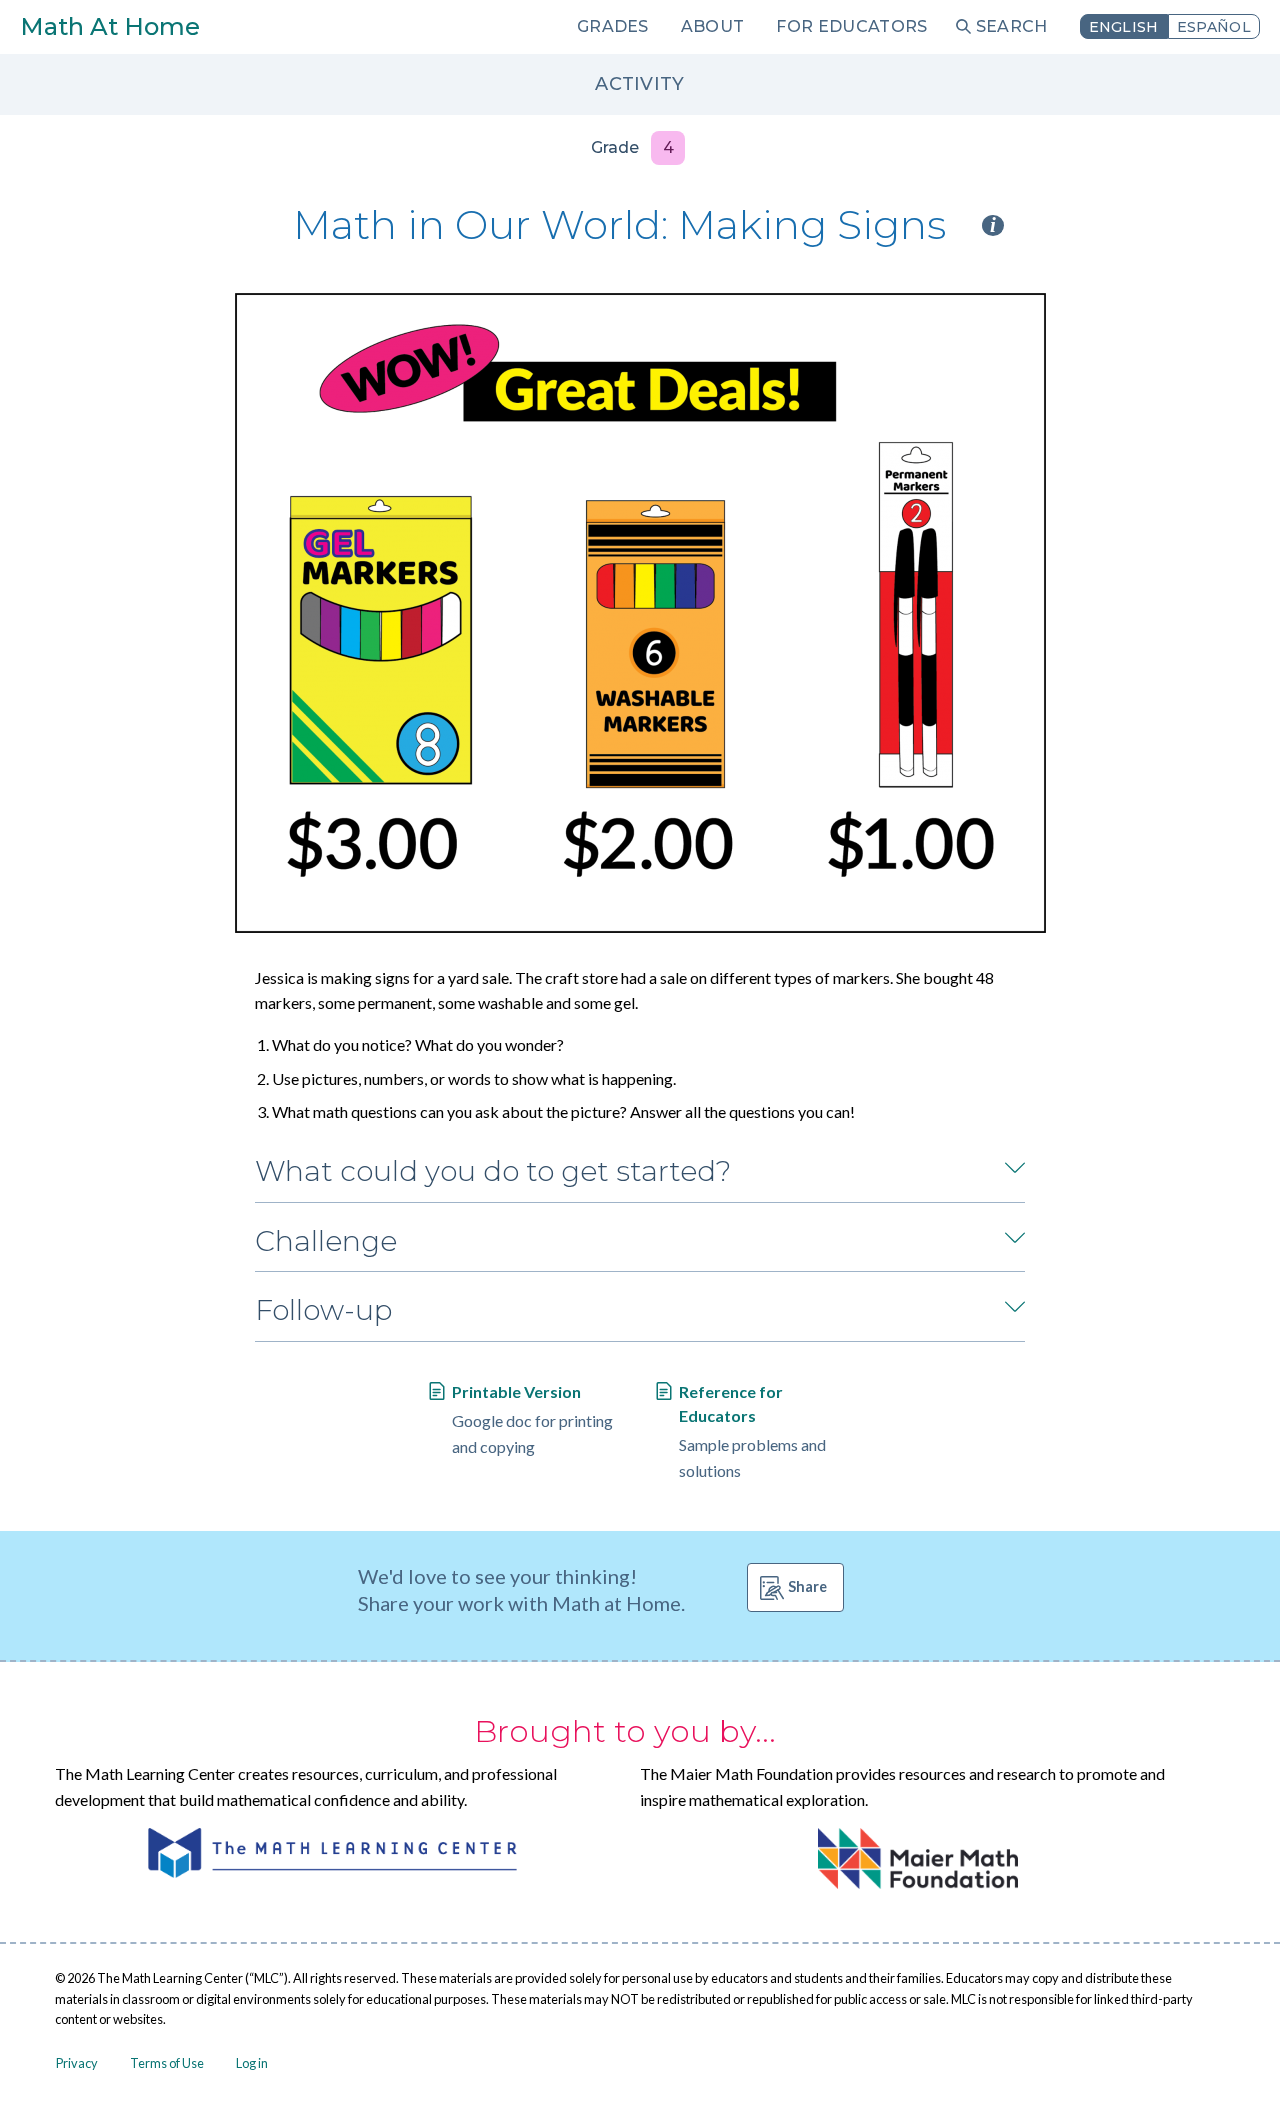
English (1124, 27)
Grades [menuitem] (613, 26)
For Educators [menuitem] (851, 26)
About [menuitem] (713, 26)
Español (1214, 27)
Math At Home (110, 26)
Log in (252, 2063)
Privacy (77, 2063)
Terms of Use (167, 2063)
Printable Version (516, 1391)
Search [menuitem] (1012, 26)
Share (807, 1586)
